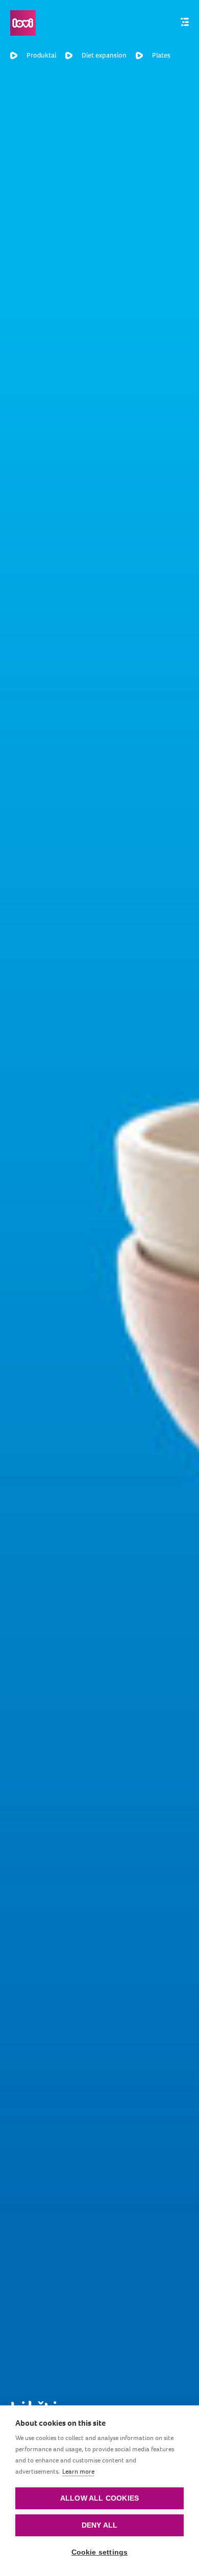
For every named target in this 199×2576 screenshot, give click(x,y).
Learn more (78, 2471)
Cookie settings (100, 2552)
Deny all (100, 2525)
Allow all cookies (99, 2498)
